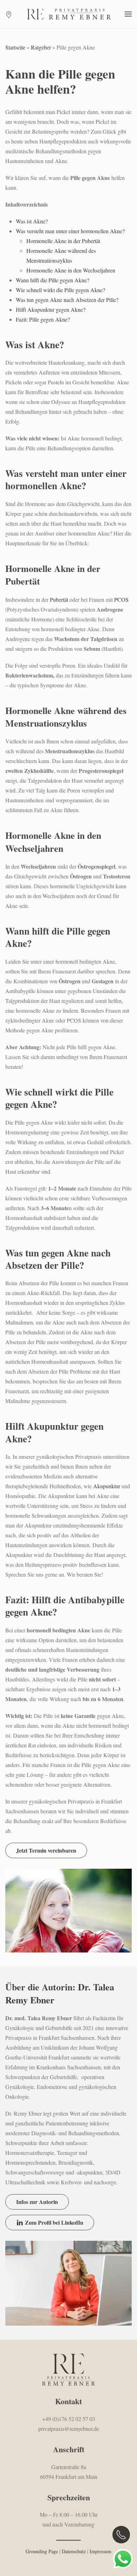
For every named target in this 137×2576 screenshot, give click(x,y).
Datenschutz (74, 2551)
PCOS (121, 599)
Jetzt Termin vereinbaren (46, 1850)
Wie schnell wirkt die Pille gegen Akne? (60, 290)
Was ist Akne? (32, 221)
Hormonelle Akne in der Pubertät (63, 241)
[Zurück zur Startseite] (68, 14)
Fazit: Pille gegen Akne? (43, 319)
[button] (128, 14)
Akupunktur (107, 1486)
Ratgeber (41, 47)
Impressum (100, 2551)
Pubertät (59, 599)
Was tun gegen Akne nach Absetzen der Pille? (67, 300)
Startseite (15, 47)
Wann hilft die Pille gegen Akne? (53, 280)
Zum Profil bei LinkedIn (54, 2222)
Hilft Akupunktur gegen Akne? (51, 309)
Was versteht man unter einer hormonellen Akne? (70, 231)
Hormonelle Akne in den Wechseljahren (71, 270)
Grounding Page (42, 2551)
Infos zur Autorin (37, 2202)
